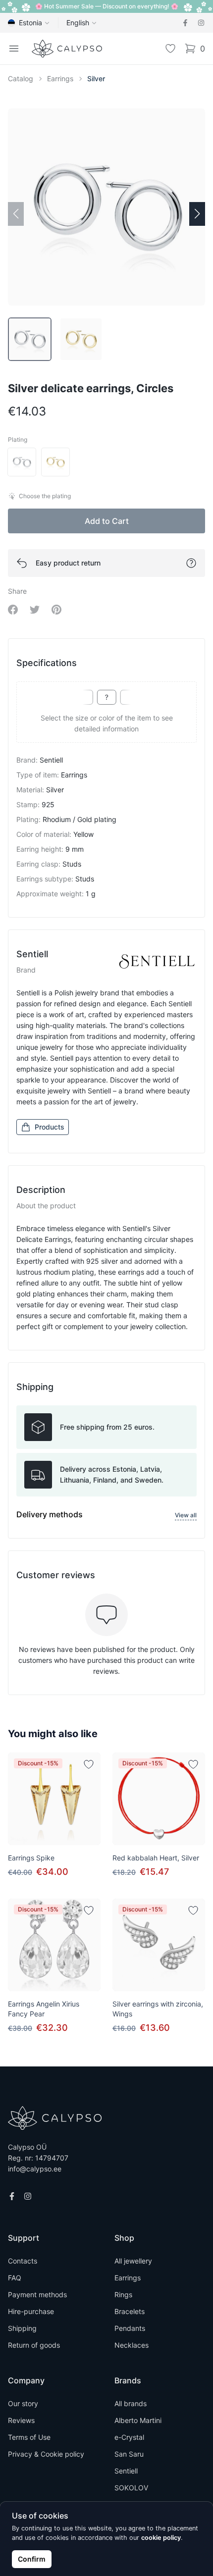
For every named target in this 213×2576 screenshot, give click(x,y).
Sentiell (126, 2471)
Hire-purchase (31, 2311)
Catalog (21, 78)
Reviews (21, 2420)
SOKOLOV (131, 2488)
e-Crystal (129, 2437)
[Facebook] (185, 23)
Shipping (22, 2328)
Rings (123, 2294)
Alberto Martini (138, 2420)
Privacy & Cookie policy (46, 2454)
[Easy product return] (191, 563)
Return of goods (34, 2345)
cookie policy (161, 2538)
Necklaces (132, 2345)
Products (50, 1127)
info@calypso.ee (35, 2169)
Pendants (130, 2328)
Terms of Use (29, 2437)
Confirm (32, 2559)
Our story (23, 2403)
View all (186, 1515)
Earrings (60, 78)
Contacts (23, 2261)
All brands (131, 2403)
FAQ (15, 2278)
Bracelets (130, 2311)
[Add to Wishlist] (89, 1764)
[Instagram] (201, 23)
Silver (96, 78)
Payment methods (37, 2294)
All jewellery (133, 2261)
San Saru (129, 2454)
